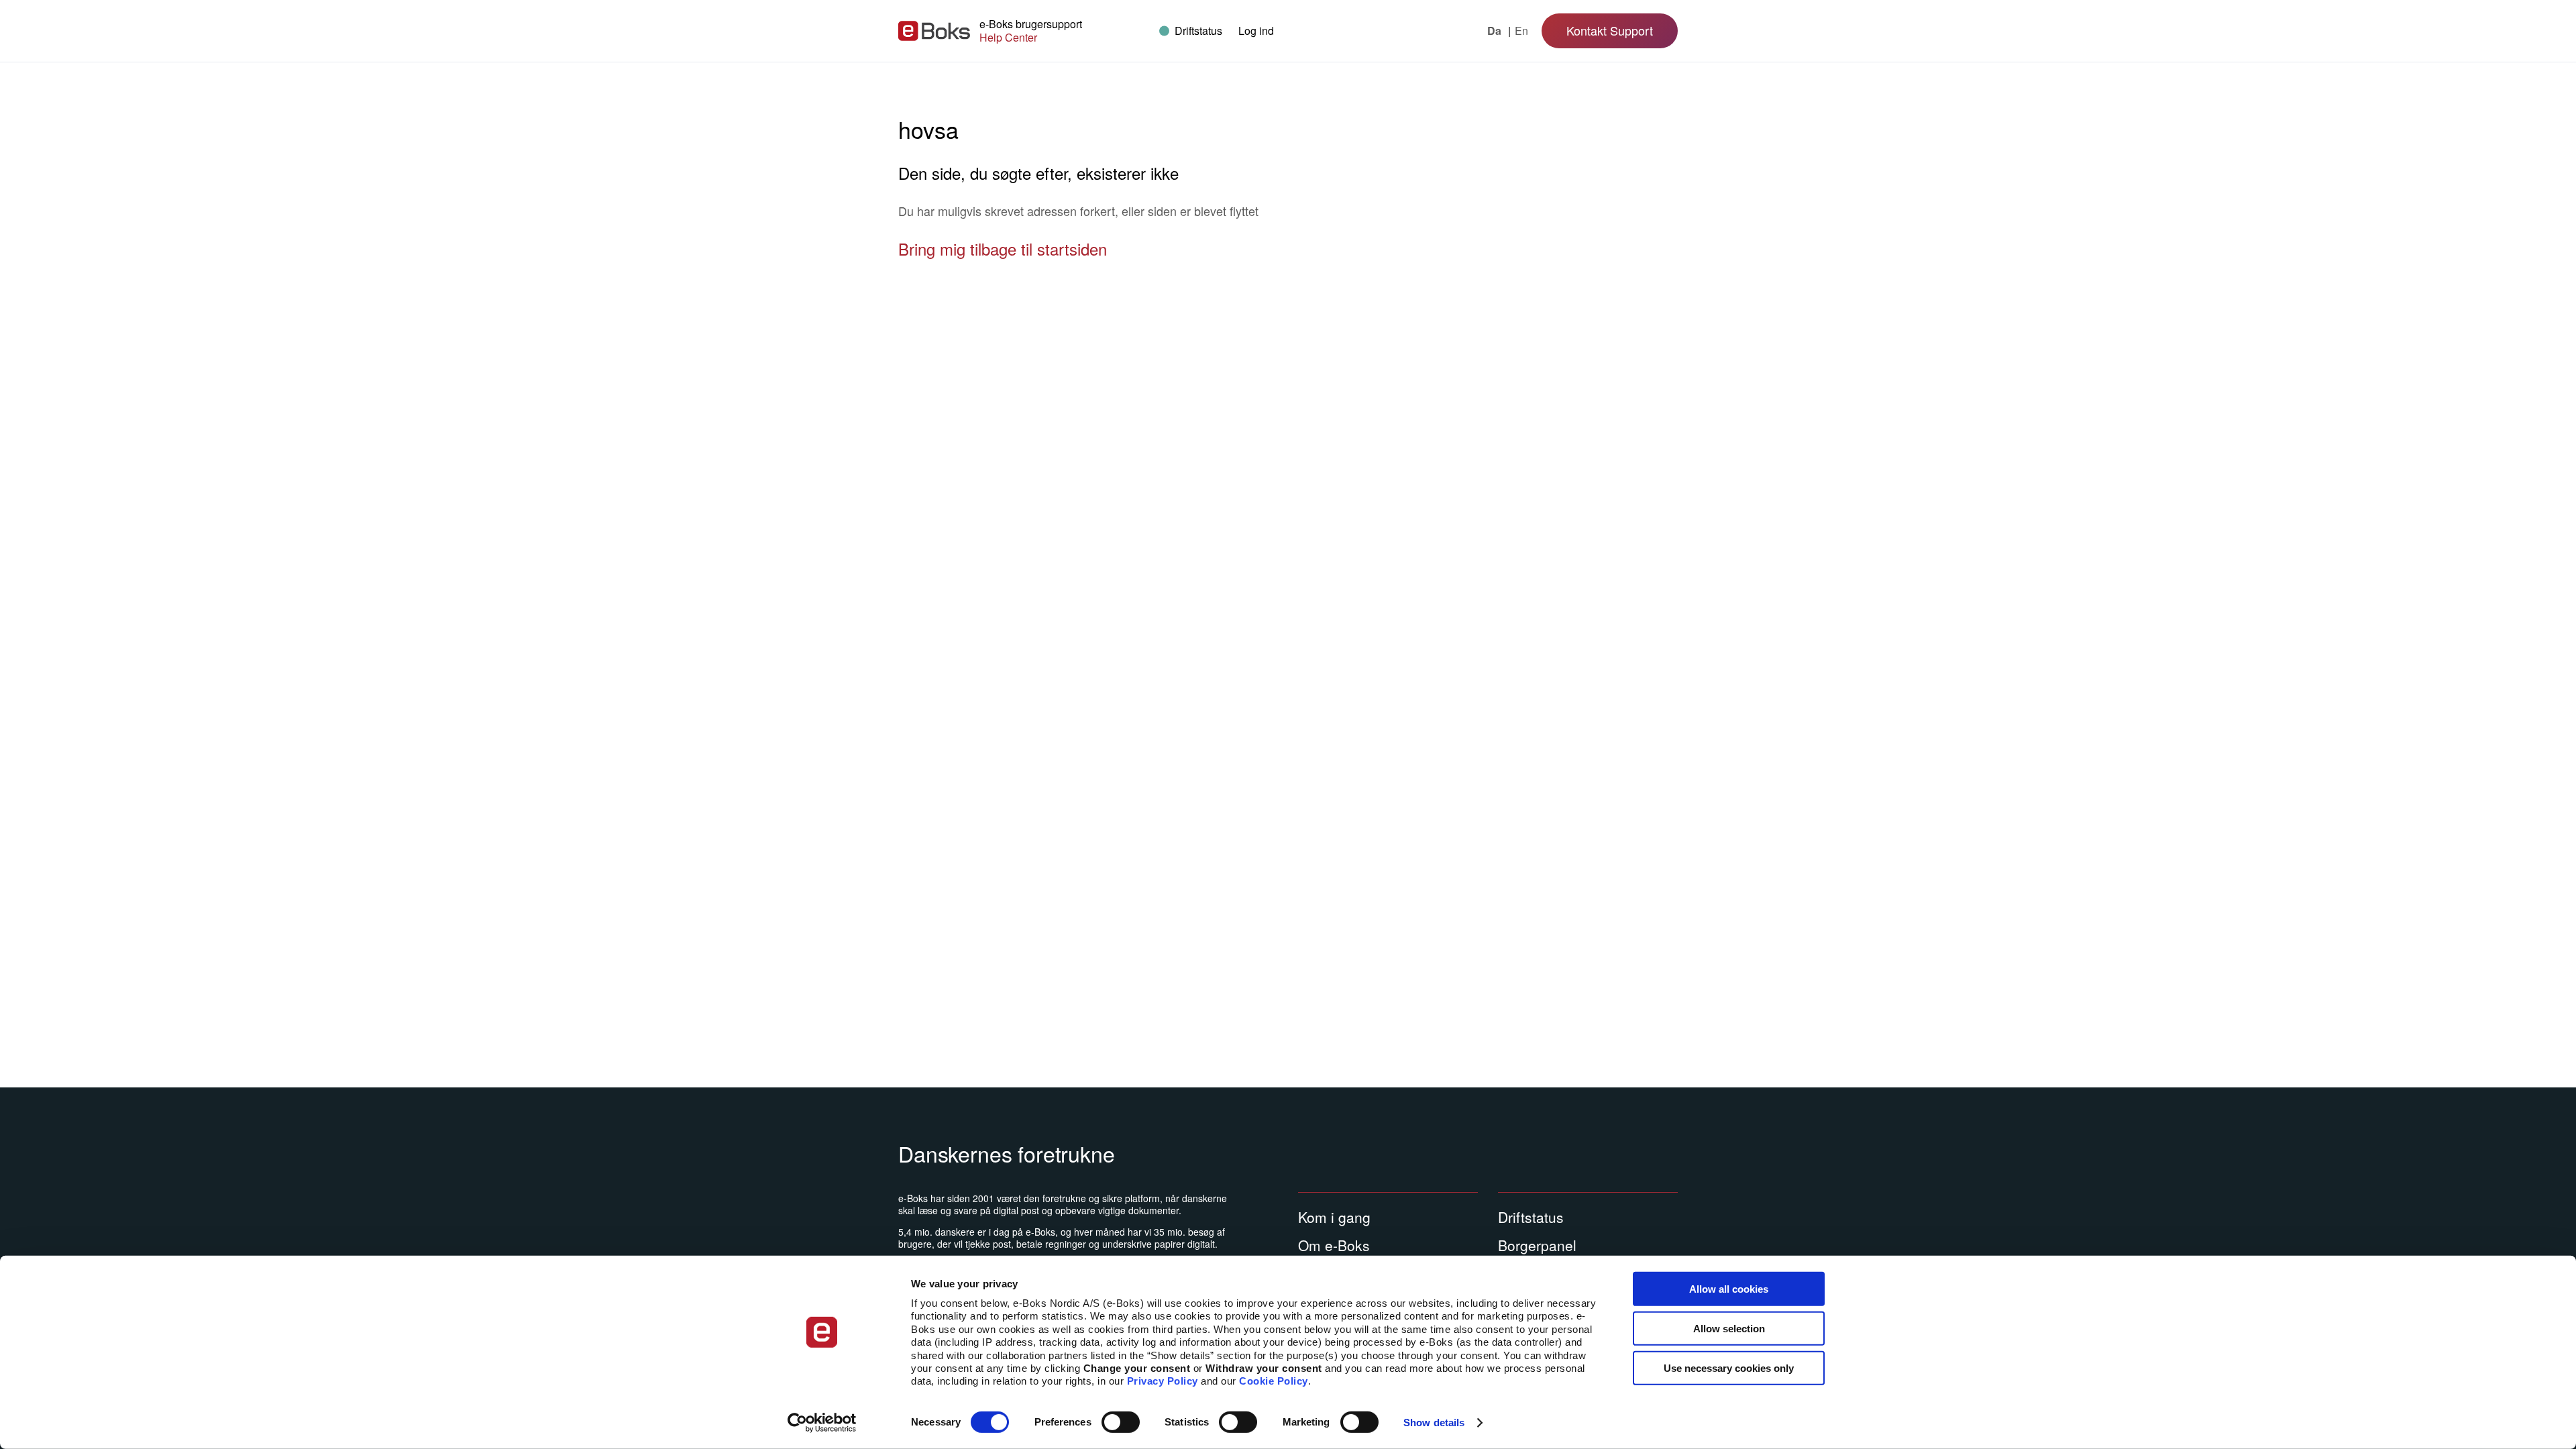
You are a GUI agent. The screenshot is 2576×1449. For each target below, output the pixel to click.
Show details (1434, 1423)
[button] (1256, 31)
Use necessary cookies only (1729, 1367)
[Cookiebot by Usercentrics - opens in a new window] (822, 1423)
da (1496, 31)
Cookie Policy (1274, 1381)
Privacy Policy (1163, 1381)
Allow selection (1729, 1329)
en (1521, 31)
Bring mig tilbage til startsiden (1003, 249)
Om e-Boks (1334, 1245)
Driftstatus (1531, 1217)
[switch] (1121, 1422)
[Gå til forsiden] (934, 31)
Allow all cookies (1729, 1289)
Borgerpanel (1537, 1245)
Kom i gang (1334, 1217)
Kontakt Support (1610, 30)
